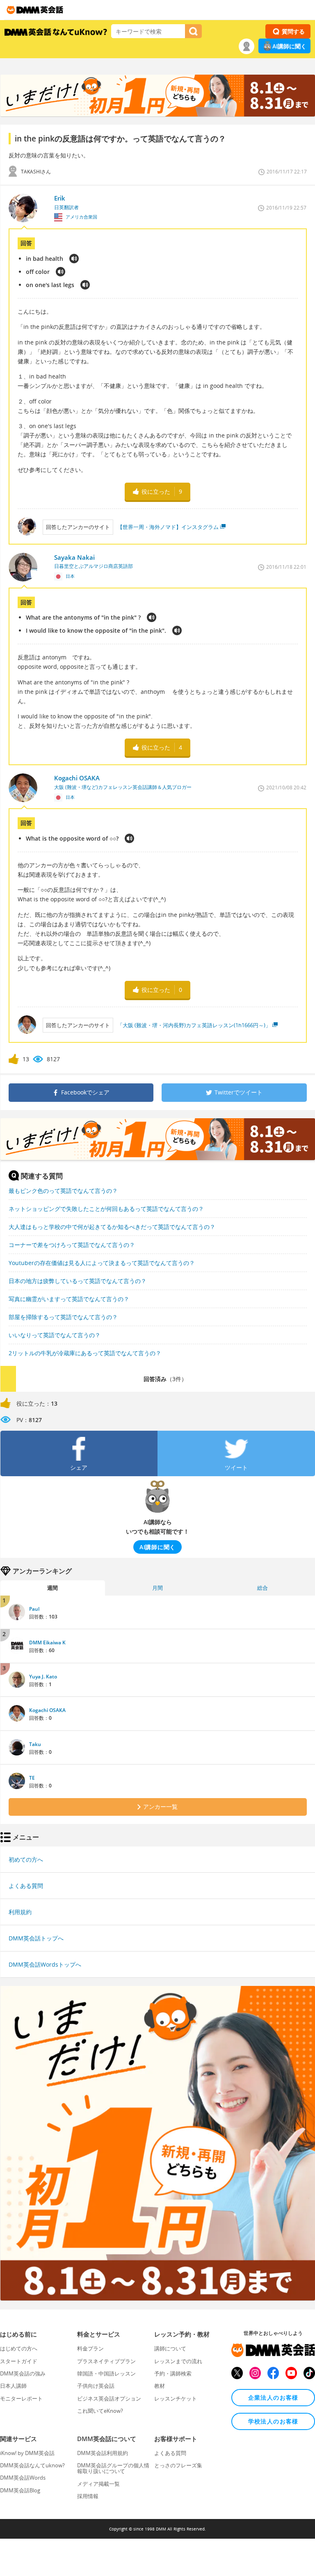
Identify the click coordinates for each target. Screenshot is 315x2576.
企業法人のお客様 (273, 2397)
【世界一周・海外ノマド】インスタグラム (168, 527)
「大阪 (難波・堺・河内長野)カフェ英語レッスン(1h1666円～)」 (194, 1025)
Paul (34, 1609)
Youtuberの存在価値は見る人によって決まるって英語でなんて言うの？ (102, 1263)
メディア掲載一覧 (98, 2484)
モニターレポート (21, 2398)
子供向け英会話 (96, 2386)
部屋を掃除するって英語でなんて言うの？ (63, 1317)
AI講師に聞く (289, 46)
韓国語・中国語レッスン (106, 2373)
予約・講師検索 (173, 2373)
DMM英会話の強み (23, 2373)
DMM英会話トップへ (36, 1938)
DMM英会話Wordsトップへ (45, 1964)
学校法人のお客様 (273, 2421)
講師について (170, 2348)
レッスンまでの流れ (178, 2361)
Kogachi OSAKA (47, 1710)
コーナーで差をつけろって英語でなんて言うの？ (72, 1245)
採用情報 (88, 2496)
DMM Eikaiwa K (47, 1642)
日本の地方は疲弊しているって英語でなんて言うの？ (78, 1281)
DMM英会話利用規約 (103, 2453)
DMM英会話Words (23, 2478)
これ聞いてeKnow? (100, 2411)
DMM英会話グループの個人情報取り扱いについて (113, 2468)
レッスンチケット (176, 2398)
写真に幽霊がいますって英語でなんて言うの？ (69, 1299)
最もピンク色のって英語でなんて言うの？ (63, 1191)
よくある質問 (26, 1886)
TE (32, 1778)
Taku (35, 1744)
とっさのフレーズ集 (178, 2465)
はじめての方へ (19, 2348)
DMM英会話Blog (20, 2490)
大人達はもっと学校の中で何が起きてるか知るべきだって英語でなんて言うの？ (112, 1227)
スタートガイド (19, 2361)
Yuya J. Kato (43, 1677)
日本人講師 (13, 2386)
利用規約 (20, 1912)
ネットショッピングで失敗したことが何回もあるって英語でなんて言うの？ (106, 1209)
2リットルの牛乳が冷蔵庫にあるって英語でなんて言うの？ (85, 1353)
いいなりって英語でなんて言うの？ (55, 1335)
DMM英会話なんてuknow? (32, 2465)
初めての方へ (26, 1859)
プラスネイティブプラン (106, 2361)
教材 (160, 2386)
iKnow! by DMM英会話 (27, 2453)
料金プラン (90, 2348)
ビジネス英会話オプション (109, 2398)
